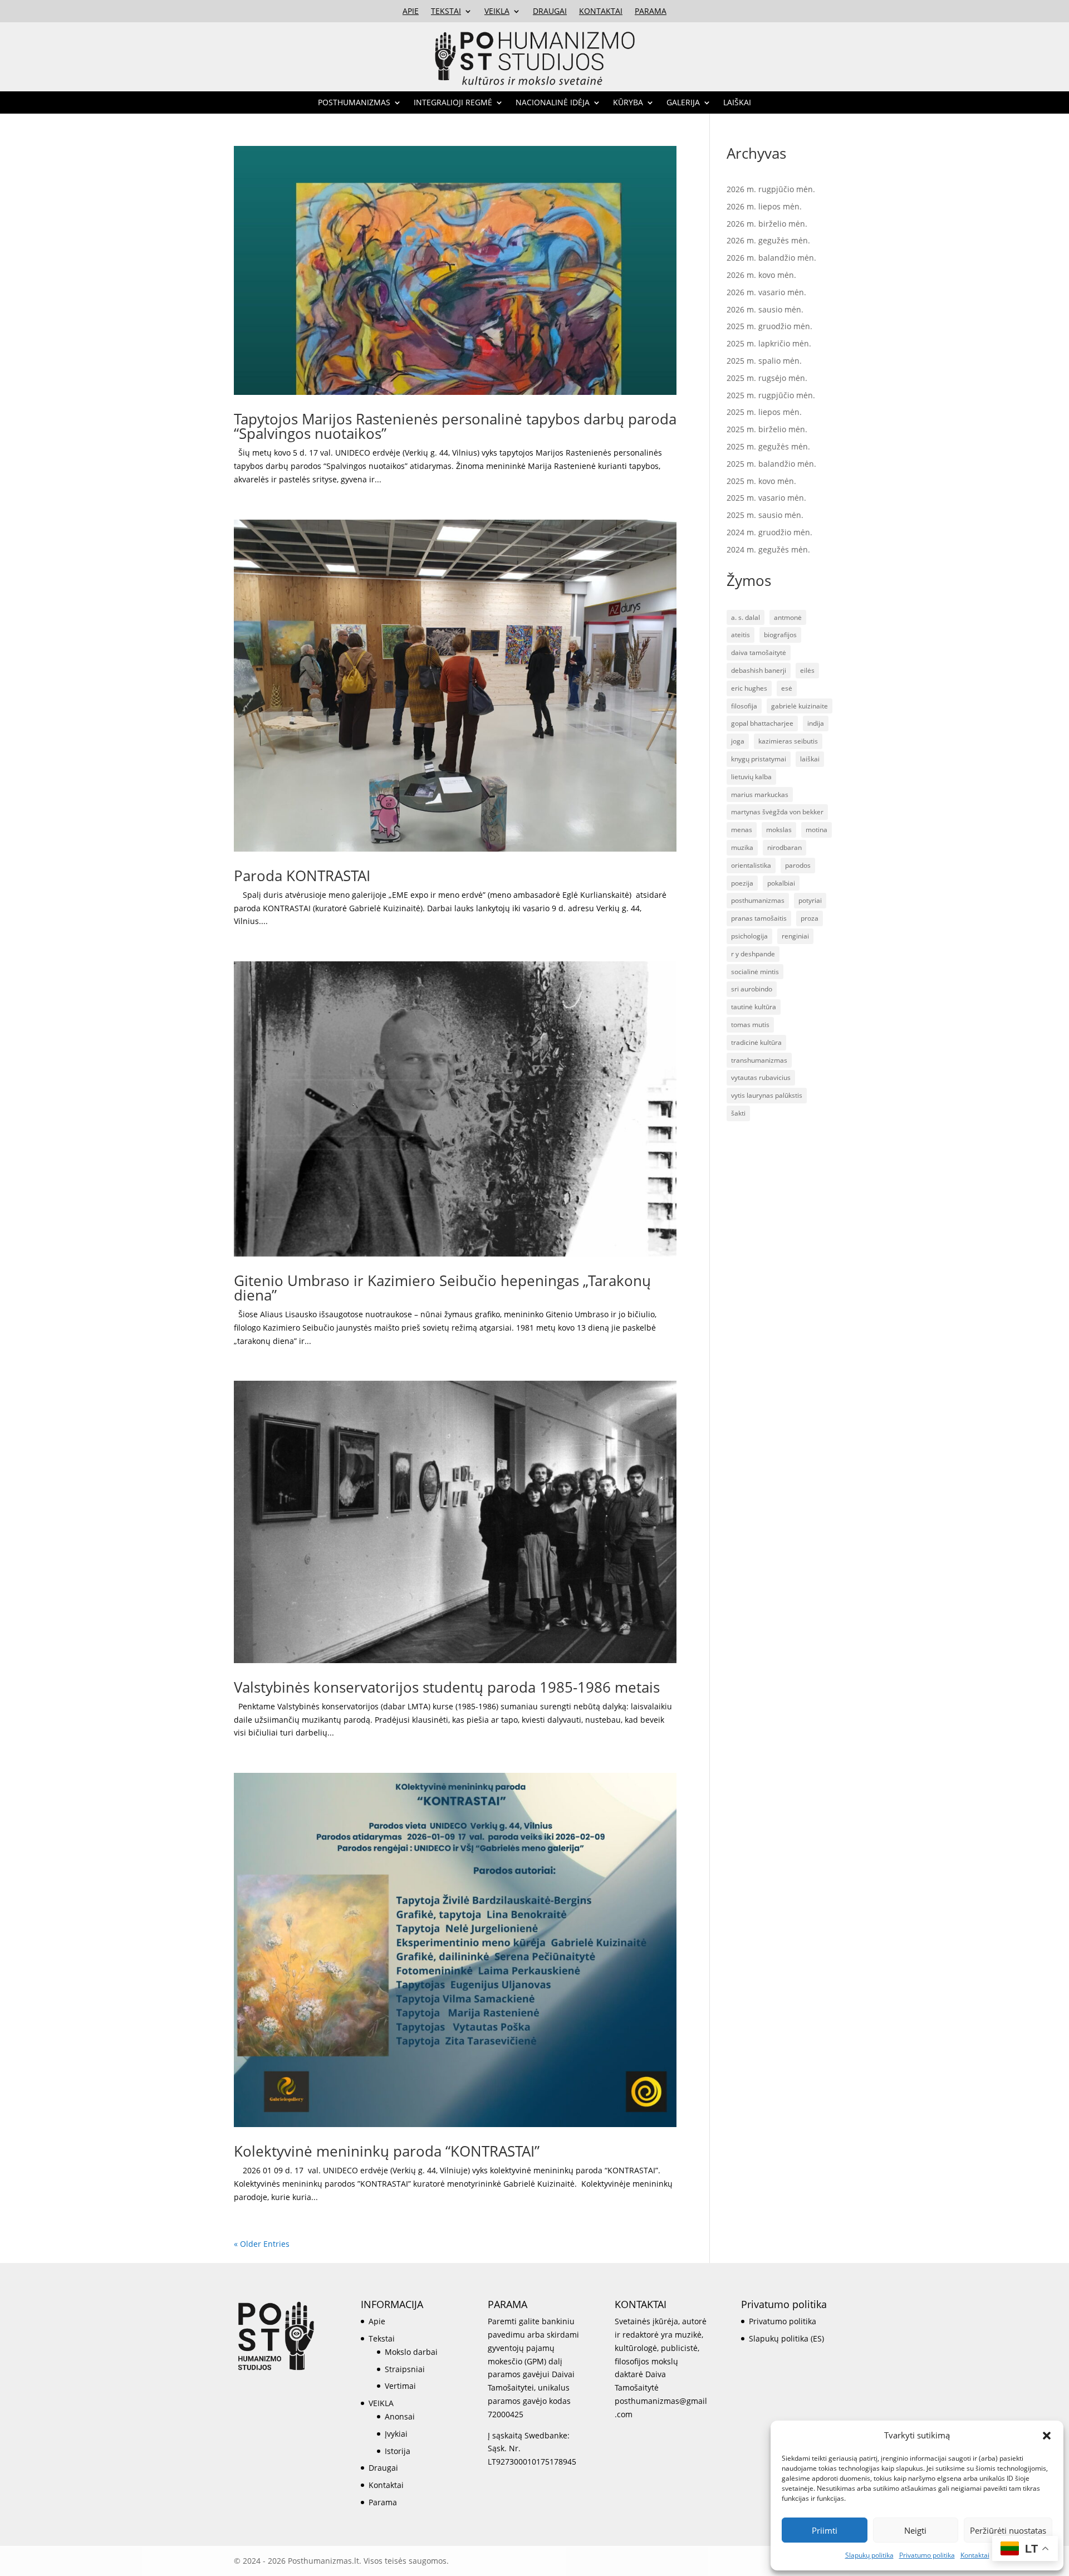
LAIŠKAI (737, 103)
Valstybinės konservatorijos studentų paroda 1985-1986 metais (447, 1687)
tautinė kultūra (754, 1007)
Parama (651, 12)
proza (810, 918)
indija (816, 723)
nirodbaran (784, 847)
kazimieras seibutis (788, 741)
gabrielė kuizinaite (800, 706)
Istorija (398, 2451)
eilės (807, 670)
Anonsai (400, 2416)
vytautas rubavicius (761, 1077)
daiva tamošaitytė (759, 652)
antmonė (788, 617)
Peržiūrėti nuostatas (1008, 2530)
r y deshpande (753, 954)
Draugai (550, 12)
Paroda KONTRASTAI (302, 876)
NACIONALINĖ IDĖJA (553, 103)
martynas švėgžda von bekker (777, 812)
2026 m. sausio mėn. (765, 309)
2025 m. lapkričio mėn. (769, 343)
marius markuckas (760, 795)
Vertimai (400, 2386)
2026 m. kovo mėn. (761, 275)
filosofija (744, 706)
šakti (738, 1113)
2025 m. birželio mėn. (767, 429)
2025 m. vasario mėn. (766, 498)
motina (817, 830)
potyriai (810, 900)
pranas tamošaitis (759, 918)
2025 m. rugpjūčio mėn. (771, 395)
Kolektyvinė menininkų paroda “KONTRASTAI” (387, 2151)
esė (787, 688)
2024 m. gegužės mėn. (768, 549)
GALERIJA (683, 103)
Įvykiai (396, 2434)
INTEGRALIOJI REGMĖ (453, 103)
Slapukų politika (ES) (786, 2338)
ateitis (741, 635)
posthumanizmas (758, 900)
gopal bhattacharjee (762, 723)
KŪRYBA (628, 103)
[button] (1047, 2436)
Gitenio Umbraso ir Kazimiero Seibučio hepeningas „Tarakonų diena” (442, 1288)
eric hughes (749, 688)
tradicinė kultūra (756, 1042)
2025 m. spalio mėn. (764, 361)
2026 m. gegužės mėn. (768, 240)
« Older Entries (262, 2244)
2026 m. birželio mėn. (767, 224)
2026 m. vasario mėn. (766, 292)
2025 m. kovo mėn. (761, 481)
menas (742, 830)
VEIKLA (497, 12)
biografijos (780, 635)
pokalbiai (781, 883)
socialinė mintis (755, 972)
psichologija (749, 936)
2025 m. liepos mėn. (764, 412)
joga (738, 741)
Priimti (825, 2530)
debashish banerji (759, 670)
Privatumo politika (927, 2555)
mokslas (779, 830)
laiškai (810, 759)
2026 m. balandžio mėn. (771, 258)
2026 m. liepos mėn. (764, 206)
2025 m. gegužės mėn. (768, 446)
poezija (742, 883)
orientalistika (751, 865)
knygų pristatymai (759, 759)
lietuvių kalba (751, 777)
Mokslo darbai (411, 2352)
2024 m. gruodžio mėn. (769, 532)
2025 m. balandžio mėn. (771, 464)
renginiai (795, 936)
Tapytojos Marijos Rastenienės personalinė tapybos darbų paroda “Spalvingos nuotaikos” (455, 426)
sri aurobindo (752, 989)
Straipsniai (405, 2369)
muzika (742, 847)
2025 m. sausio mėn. (765, 515)
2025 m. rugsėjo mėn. (767, 378)
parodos (798, 865)
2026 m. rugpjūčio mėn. (771, 189)
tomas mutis (750, 1025)
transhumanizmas (759, 1060)
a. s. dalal (746, 617)
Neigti (915, 2530)
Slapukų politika (869, 2555)
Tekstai (446, 12)
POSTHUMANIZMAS (354, 103)
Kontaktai (975, 2555)
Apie (411, 12)
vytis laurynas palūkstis (767, 1095)
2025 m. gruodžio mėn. (769, 326)
